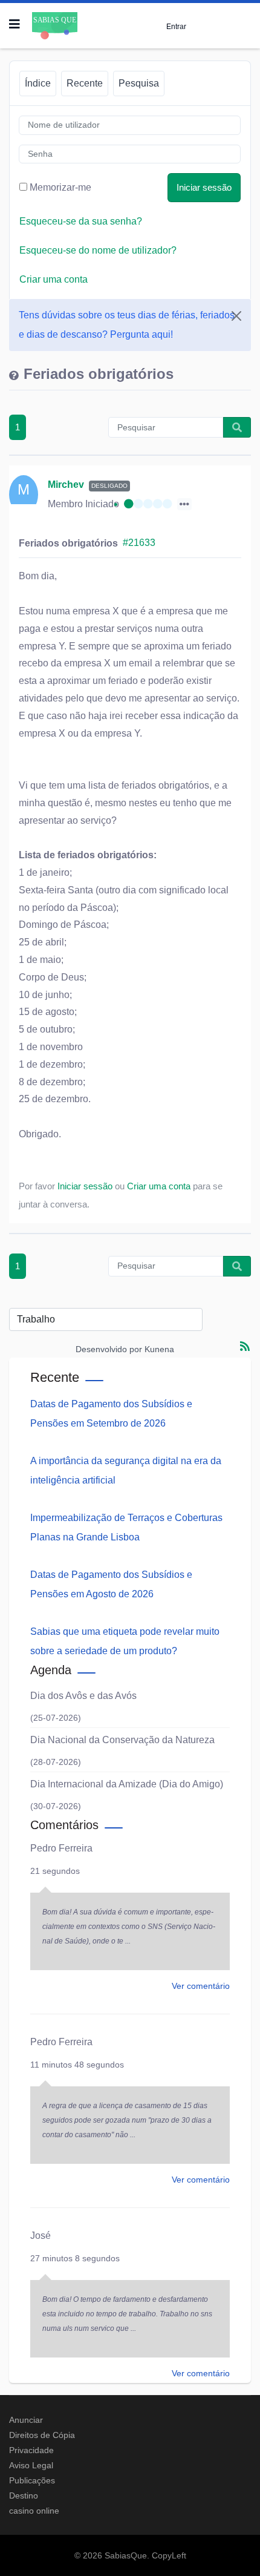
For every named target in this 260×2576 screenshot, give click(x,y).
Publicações (32, 2480)
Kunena (159, 1349)
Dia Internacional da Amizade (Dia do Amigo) (127, 1784)
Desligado (109, 486)
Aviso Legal (31, 2465)
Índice (38, 83)
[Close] (236, 316)
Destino (24, 2495)
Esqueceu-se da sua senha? (81, 221)
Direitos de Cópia (42, 2435)
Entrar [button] (176, 26)
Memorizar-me (60, 187)
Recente (85, 83)
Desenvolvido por (109, 1349)
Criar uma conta (54, 279)
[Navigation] (15, 24)
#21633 (139, 543)
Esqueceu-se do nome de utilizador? (98, 250)
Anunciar (26, 2420)
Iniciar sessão (204, 187)
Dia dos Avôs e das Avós (83, 1696)
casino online (34, 2511)
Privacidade (31, 2450)
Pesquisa (139, 83)
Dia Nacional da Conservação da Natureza (122, 1740)
